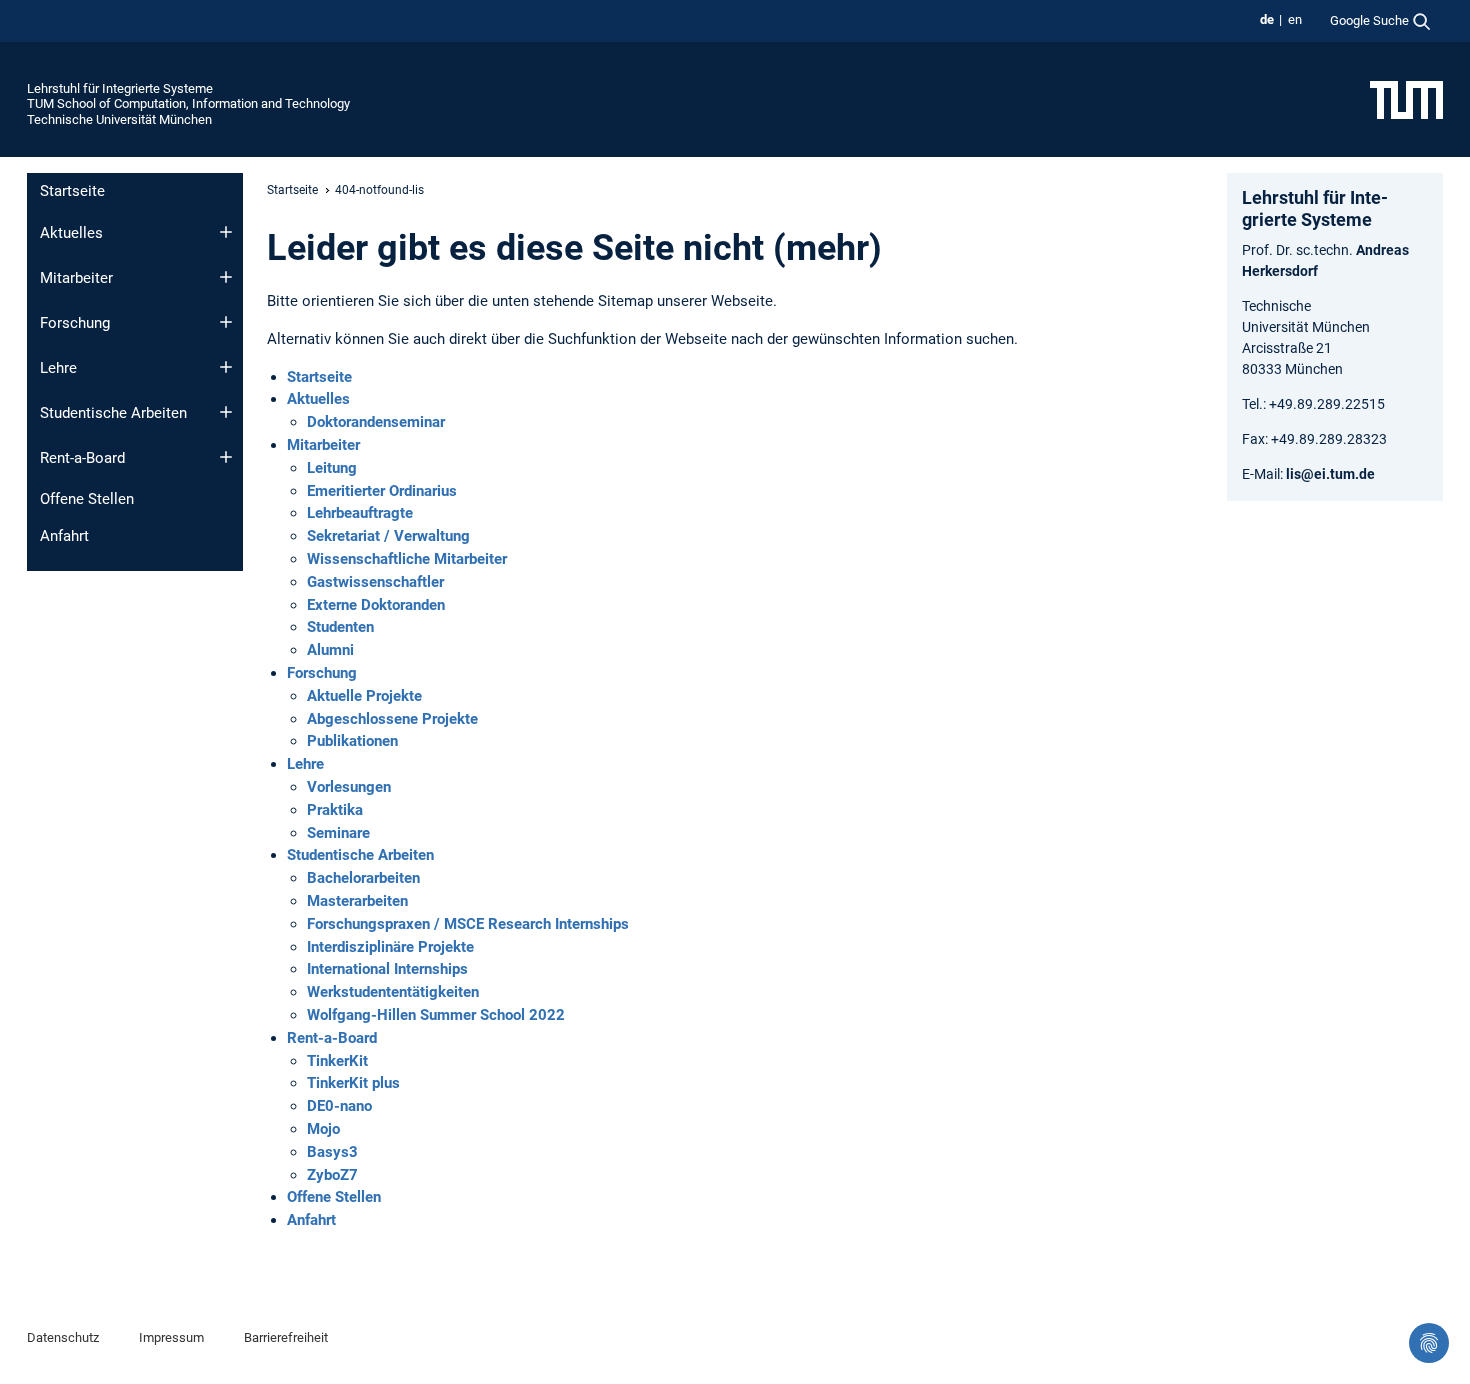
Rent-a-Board (82, 458)
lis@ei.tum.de (1330, 474)
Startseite (72, 191)
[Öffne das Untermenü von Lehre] (226, 367)
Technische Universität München (119, 119)
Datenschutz (63, 1337)
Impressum (171, 1337)
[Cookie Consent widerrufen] (1429, 1343)
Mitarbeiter (76, 278)
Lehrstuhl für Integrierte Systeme (120, 88)
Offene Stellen (87, 499)
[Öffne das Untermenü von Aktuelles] (226, 232)
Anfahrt (64, 536)
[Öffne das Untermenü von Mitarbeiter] (226, 277)
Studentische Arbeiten (113, 413)
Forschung (75, 323)
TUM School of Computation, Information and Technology (188, 103)
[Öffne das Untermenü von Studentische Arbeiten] (226, 412)
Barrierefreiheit (286, 1337)
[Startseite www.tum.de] (1406, 99)
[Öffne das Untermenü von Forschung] (226, 322)
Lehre (58, 368)
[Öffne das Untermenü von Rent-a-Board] (226, 457)
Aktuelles (71, 233)
